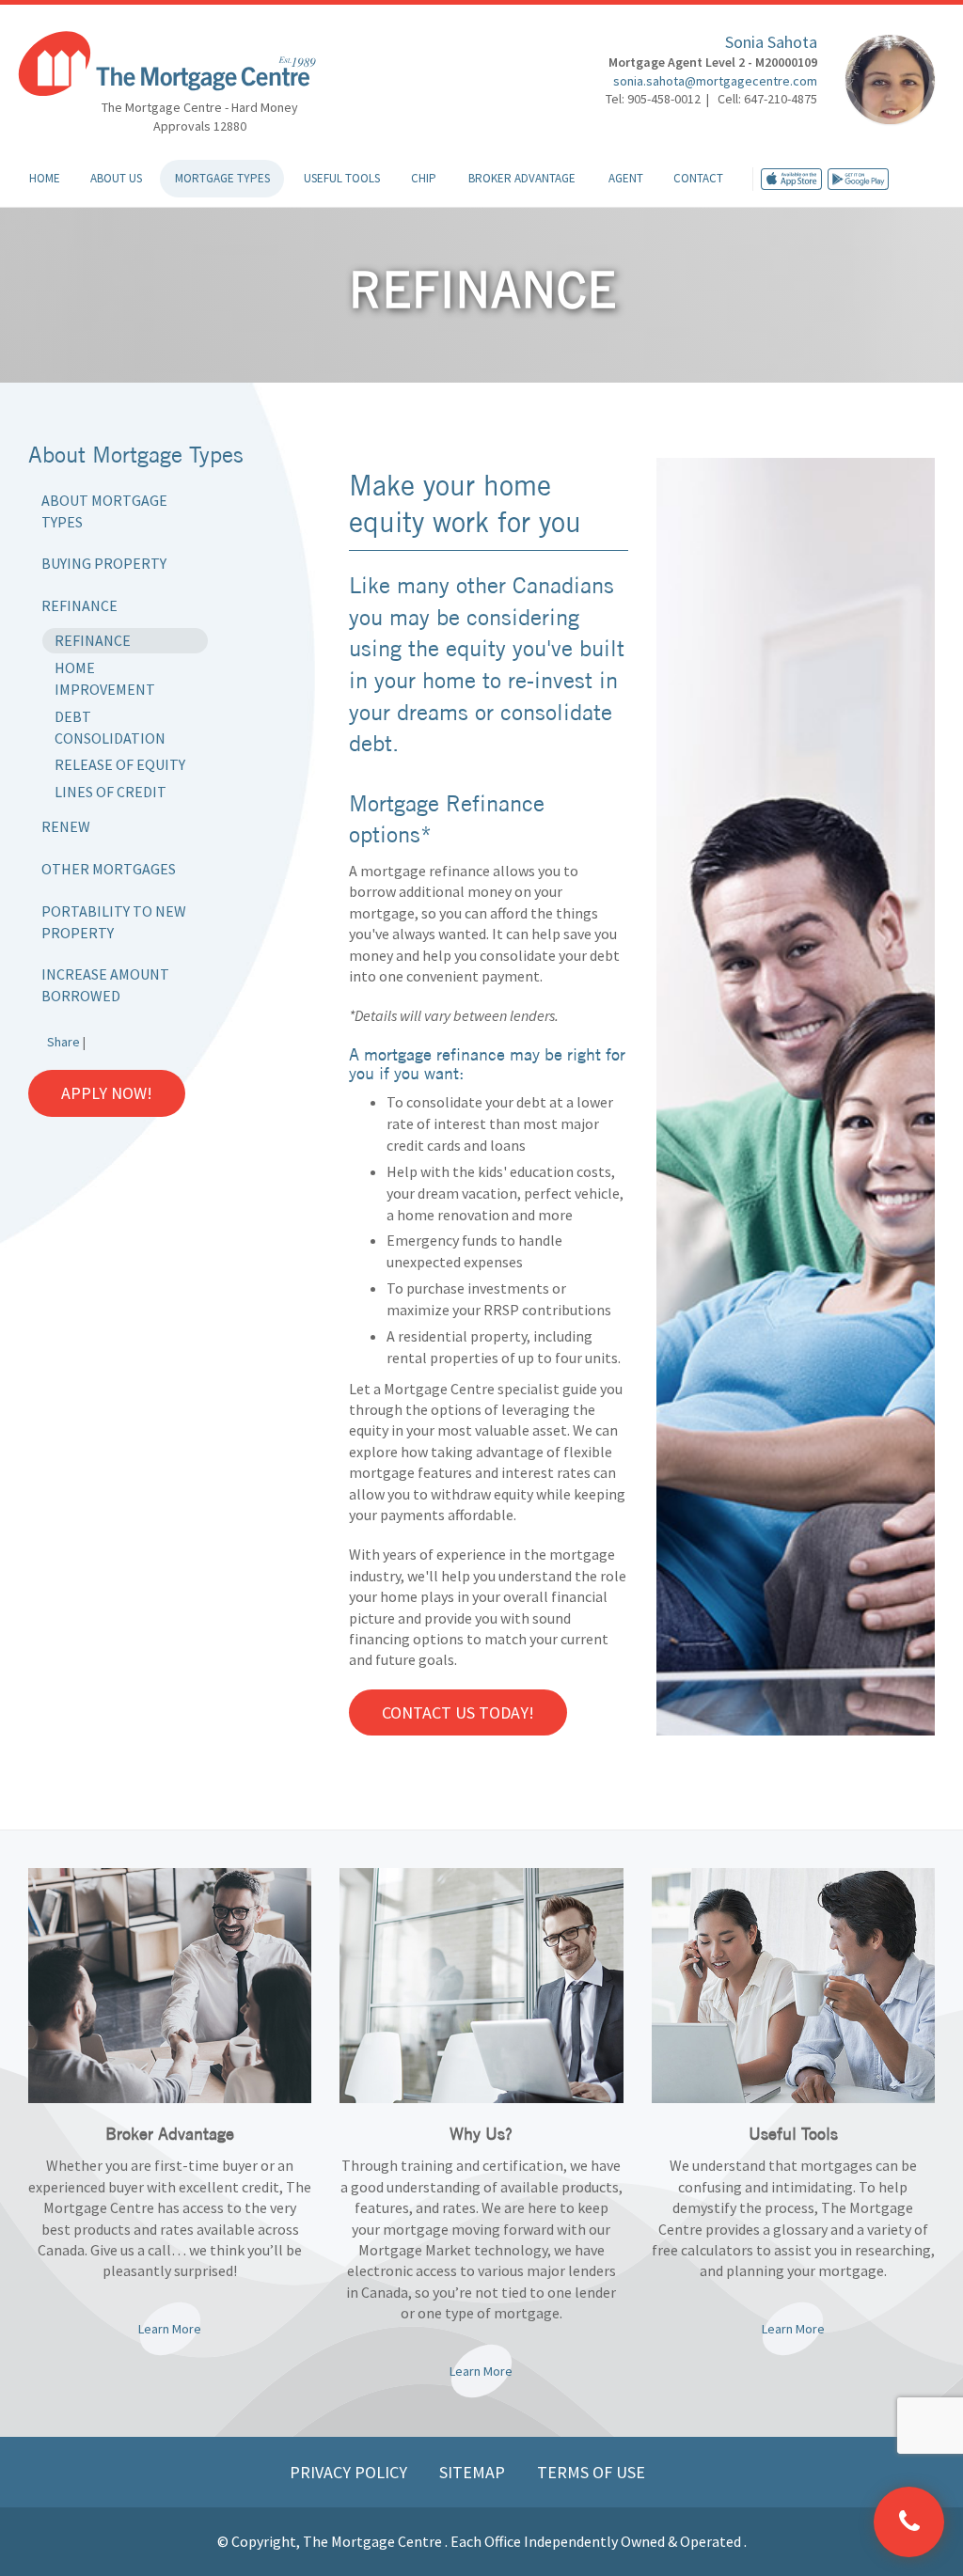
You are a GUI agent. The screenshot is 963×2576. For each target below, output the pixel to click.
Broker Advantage (522, 178)
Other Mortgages (109, 869)
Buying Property (104, 563)
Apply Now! (107, 1093)
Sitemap (474, 2472)
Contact (698, 178)
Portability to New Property (114, 922)
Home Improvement (105, 678)
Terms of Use (591, 2472)
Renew (66, 826)
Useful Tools (342, 178)
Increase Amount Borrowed (105, 985)
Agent (626, 178)
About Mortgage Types (104, 511)
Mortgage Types (222, 178)
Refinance (79, 605)
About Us (116, 178)
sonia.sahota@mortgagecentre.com (715, 81)
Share (63, 1042)
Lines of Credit (111, 792)
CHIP (424, 178)
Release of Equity (120, 764)
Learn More (170, 2329)
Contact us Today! (458, 1712)
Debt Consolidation (110, 727)
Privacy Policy (350, 2472)
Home (45, 178)
